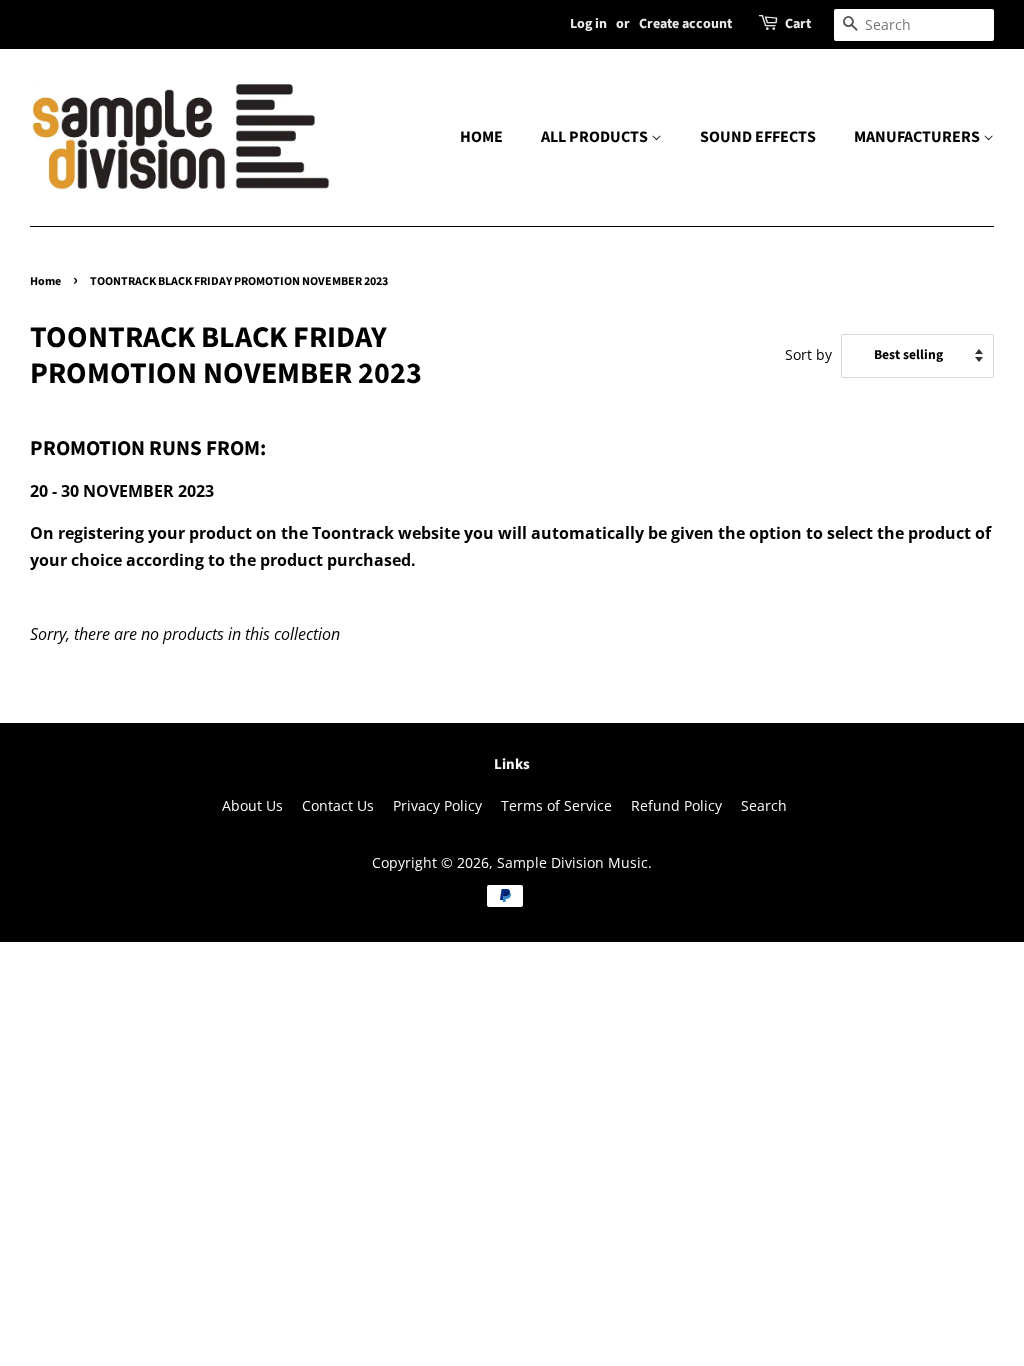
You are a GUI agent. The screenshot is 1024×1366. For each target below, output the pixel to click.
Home (45, 281)
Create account (685, 24)
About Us (252, 805)
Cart (798, 24)
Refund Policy (676, 805)
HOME (481, 137)
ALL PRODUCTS (596, 137)
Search (764, 805)
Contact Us (338, 805)
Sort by (808, 354)
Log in (588, 24)
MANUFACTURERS (918, 137)
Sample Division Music (572, 862)
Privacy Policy (437, 805)
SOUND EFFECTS (758, 137)
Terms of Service (556, 805)
